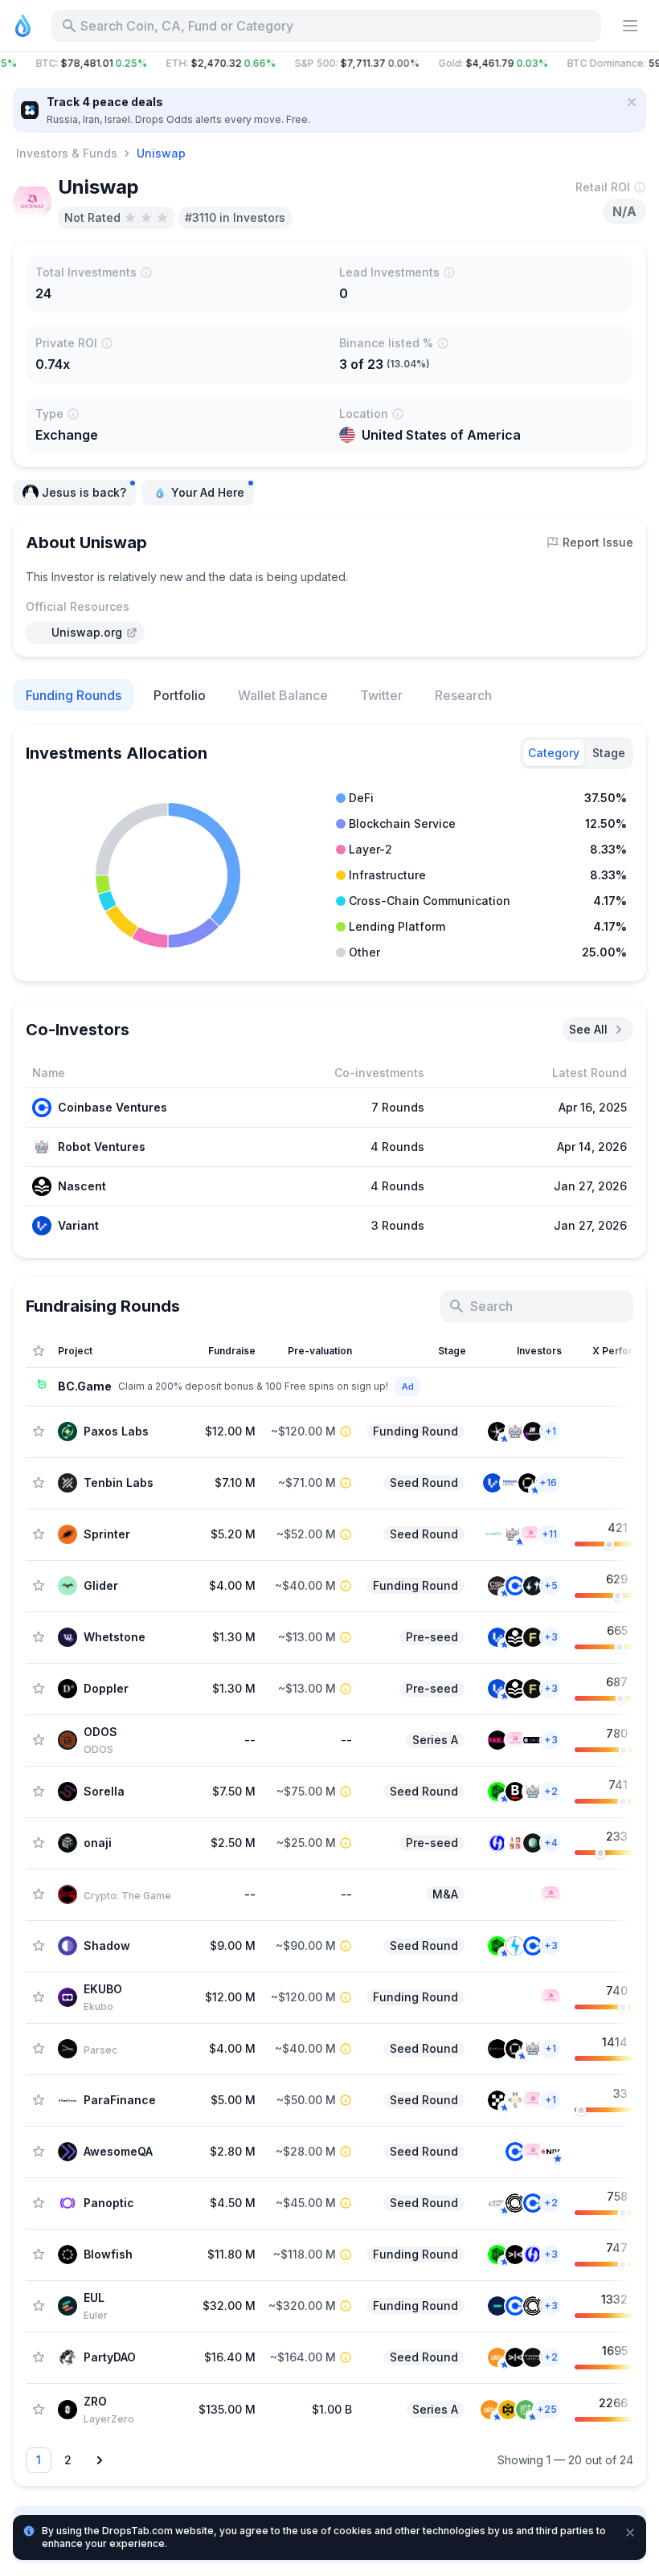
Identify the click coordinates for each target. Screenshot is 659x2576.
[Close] (632, 102)
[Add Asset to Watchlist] (39, 1431)
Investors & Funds (67, 153)
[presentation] (85, 633)
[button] (329, 63)
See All (588, 1029)
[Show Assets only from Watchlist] (39, 1351)
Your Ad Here (208, 492)
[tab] (554, 753)
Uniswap (161, 153)
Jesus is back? (84, 492)
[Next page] (100, 2460)
